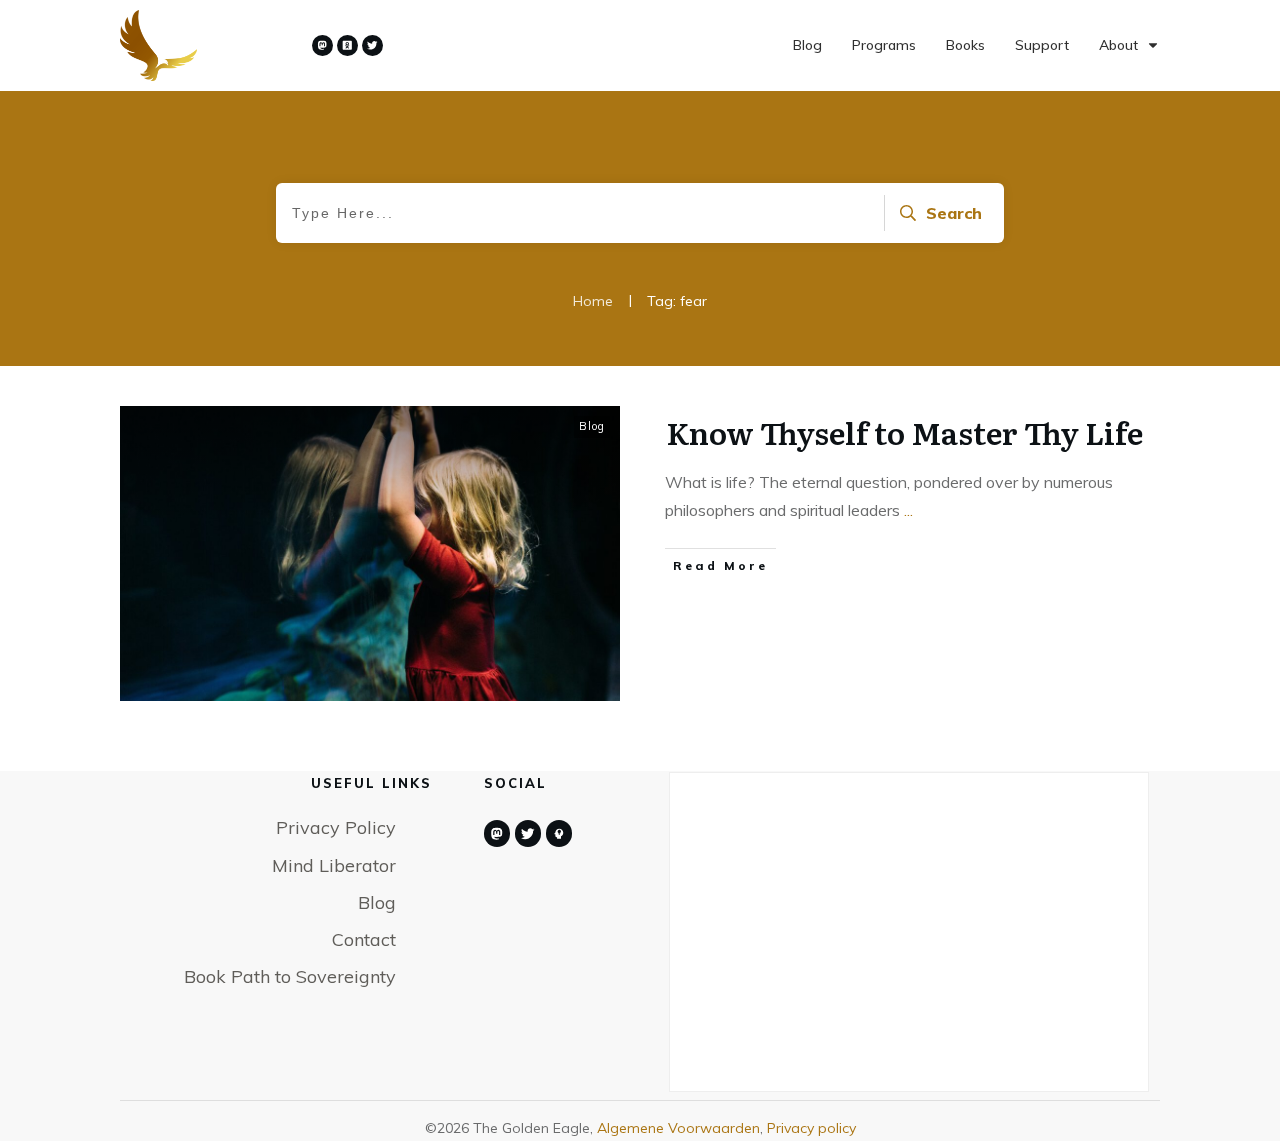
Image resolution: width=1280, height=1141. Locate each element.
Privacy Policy (336, 827)
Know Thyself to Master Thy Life (904, 432)
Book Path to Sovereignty (290, 976)
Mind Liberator (334, 865)
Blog (592, 426)
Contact (364, 939)
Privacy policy (811, 1128)
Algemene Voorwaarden (678, 1128)
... (908, 510)
